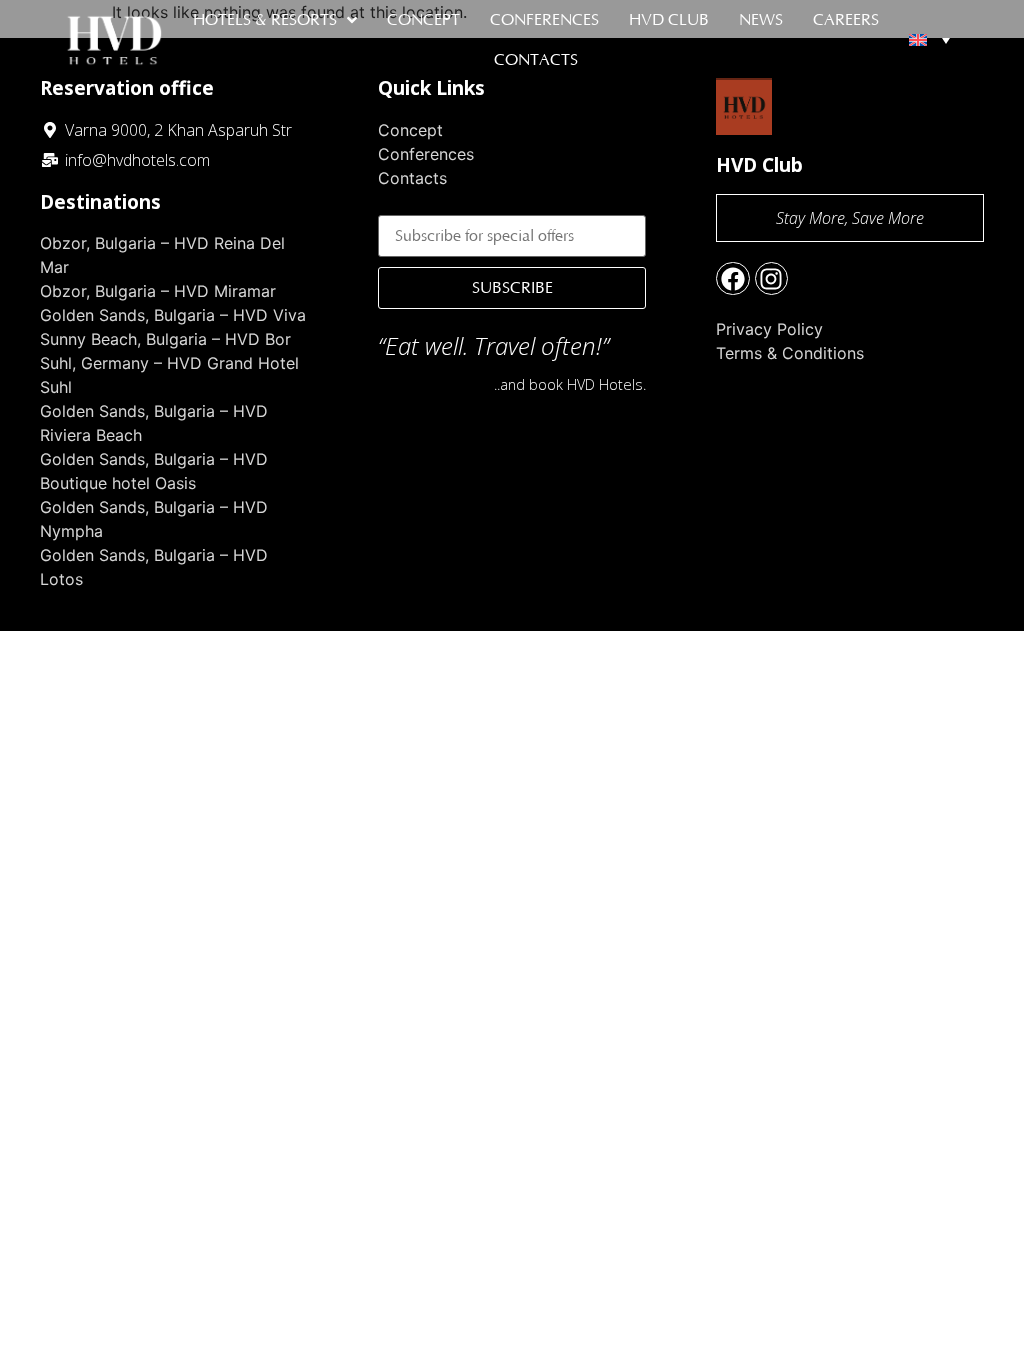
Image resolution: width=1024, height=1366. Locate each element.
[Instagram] (772, 279)
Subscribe (512, 287)
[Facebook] (733, 279)
